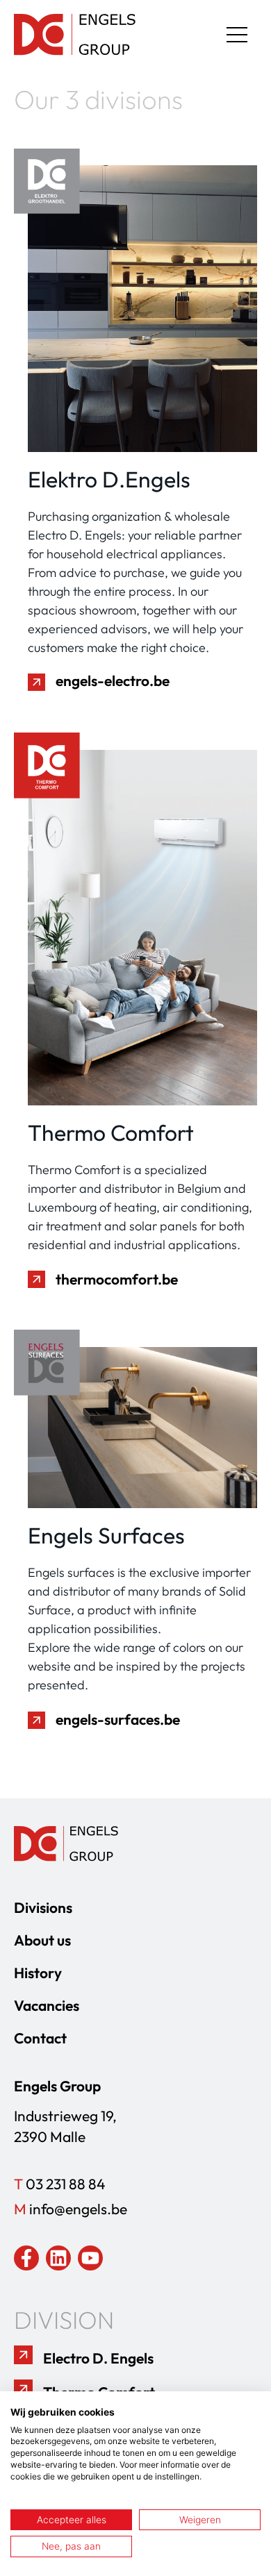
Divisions (43, 1907)
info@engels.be (71, 2209)
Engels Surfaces (106, 1535)
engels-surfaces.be (118, 1719)
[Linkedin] (58, 2258)
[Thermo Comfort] (23, 2389)
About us (42, 1940)
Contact (40, 2038)
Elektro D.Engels (109, 479)
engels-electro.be (113, 680)
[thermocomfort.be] (36, 1279)
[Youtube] (90, 2258)
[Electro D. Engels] (23, 2355)
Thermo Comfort (111, 1132)
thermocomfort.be (117, 1279)
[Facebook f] (26, 2258)
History (38, 1973)
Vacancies (47, 2005)
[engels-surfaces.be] (36, 1720)
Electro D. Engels (98, 2358)
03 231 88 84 (60, 2184)
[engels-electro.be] (36, 682)
